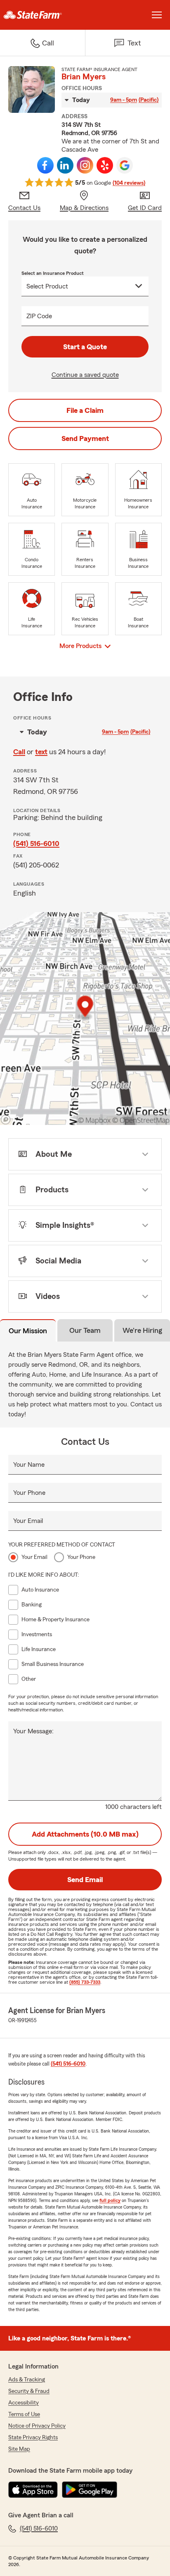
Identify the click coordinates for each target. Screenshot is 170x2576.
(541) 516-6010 (36, 844)
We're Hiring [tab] (142, 1330)
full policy (110, 2200)
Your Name (29, 1465)
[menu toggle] (157, 15)
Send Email (85, 1880)
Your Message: (33, 1731)
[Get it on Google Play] (90, 2490)
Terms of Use (24, 2414)
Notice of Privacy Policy (37, 2426)
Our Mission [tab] (28, 1331)
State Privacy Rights (33, 2438)
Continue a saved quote (85, 375)
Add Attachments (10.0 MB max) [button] (85, 1834)
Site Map (19, 2449)
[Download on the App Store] (33, 2490)
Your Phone (29, 1493)
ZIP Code (39, 316)
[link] (42, 15)
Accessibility (24, 2403)
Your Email (28, 1521)
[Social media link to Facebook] (45, 165)
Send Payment (85, 438)
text (41, 752)
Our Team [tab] (85, 1330)
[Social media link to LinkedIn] (65, 165)
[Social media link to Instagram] (85, 165)
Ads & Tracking (27, 2380)
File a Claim (85, 410)
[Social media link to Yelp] (105, 165)
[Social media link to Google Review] (125, 165)
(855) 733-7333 (85, 1982)
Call (19, 752)
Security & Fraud (29, 2391)
